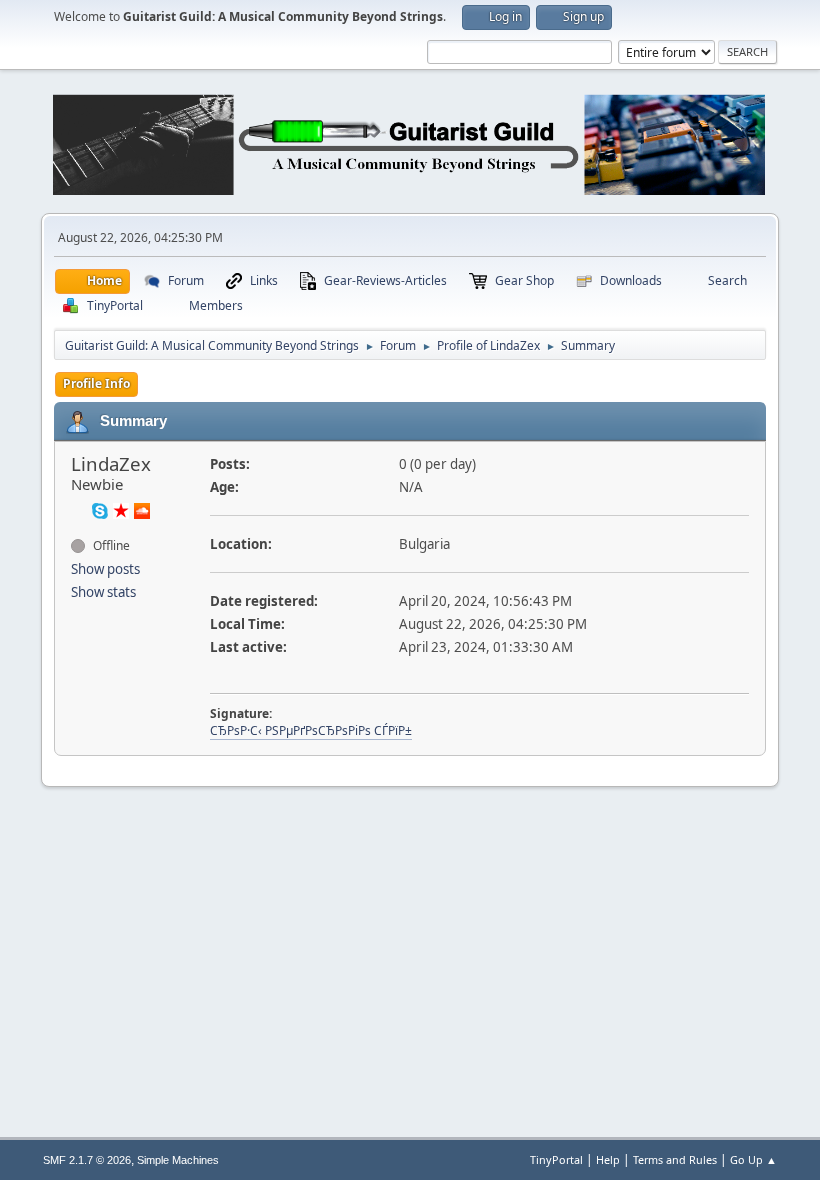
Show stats (103, 592)
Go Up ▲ (753, 1159)
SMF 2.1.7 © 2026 (87, 1160)
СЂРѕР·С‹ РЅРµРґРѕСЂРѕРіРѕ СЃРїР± (311, 730)
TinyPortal (556, 1159)
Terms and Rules (675, 1159)
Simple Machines (178, 1160)
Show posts (105, 569)
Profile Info (96, 383)
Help (608, 1159)
